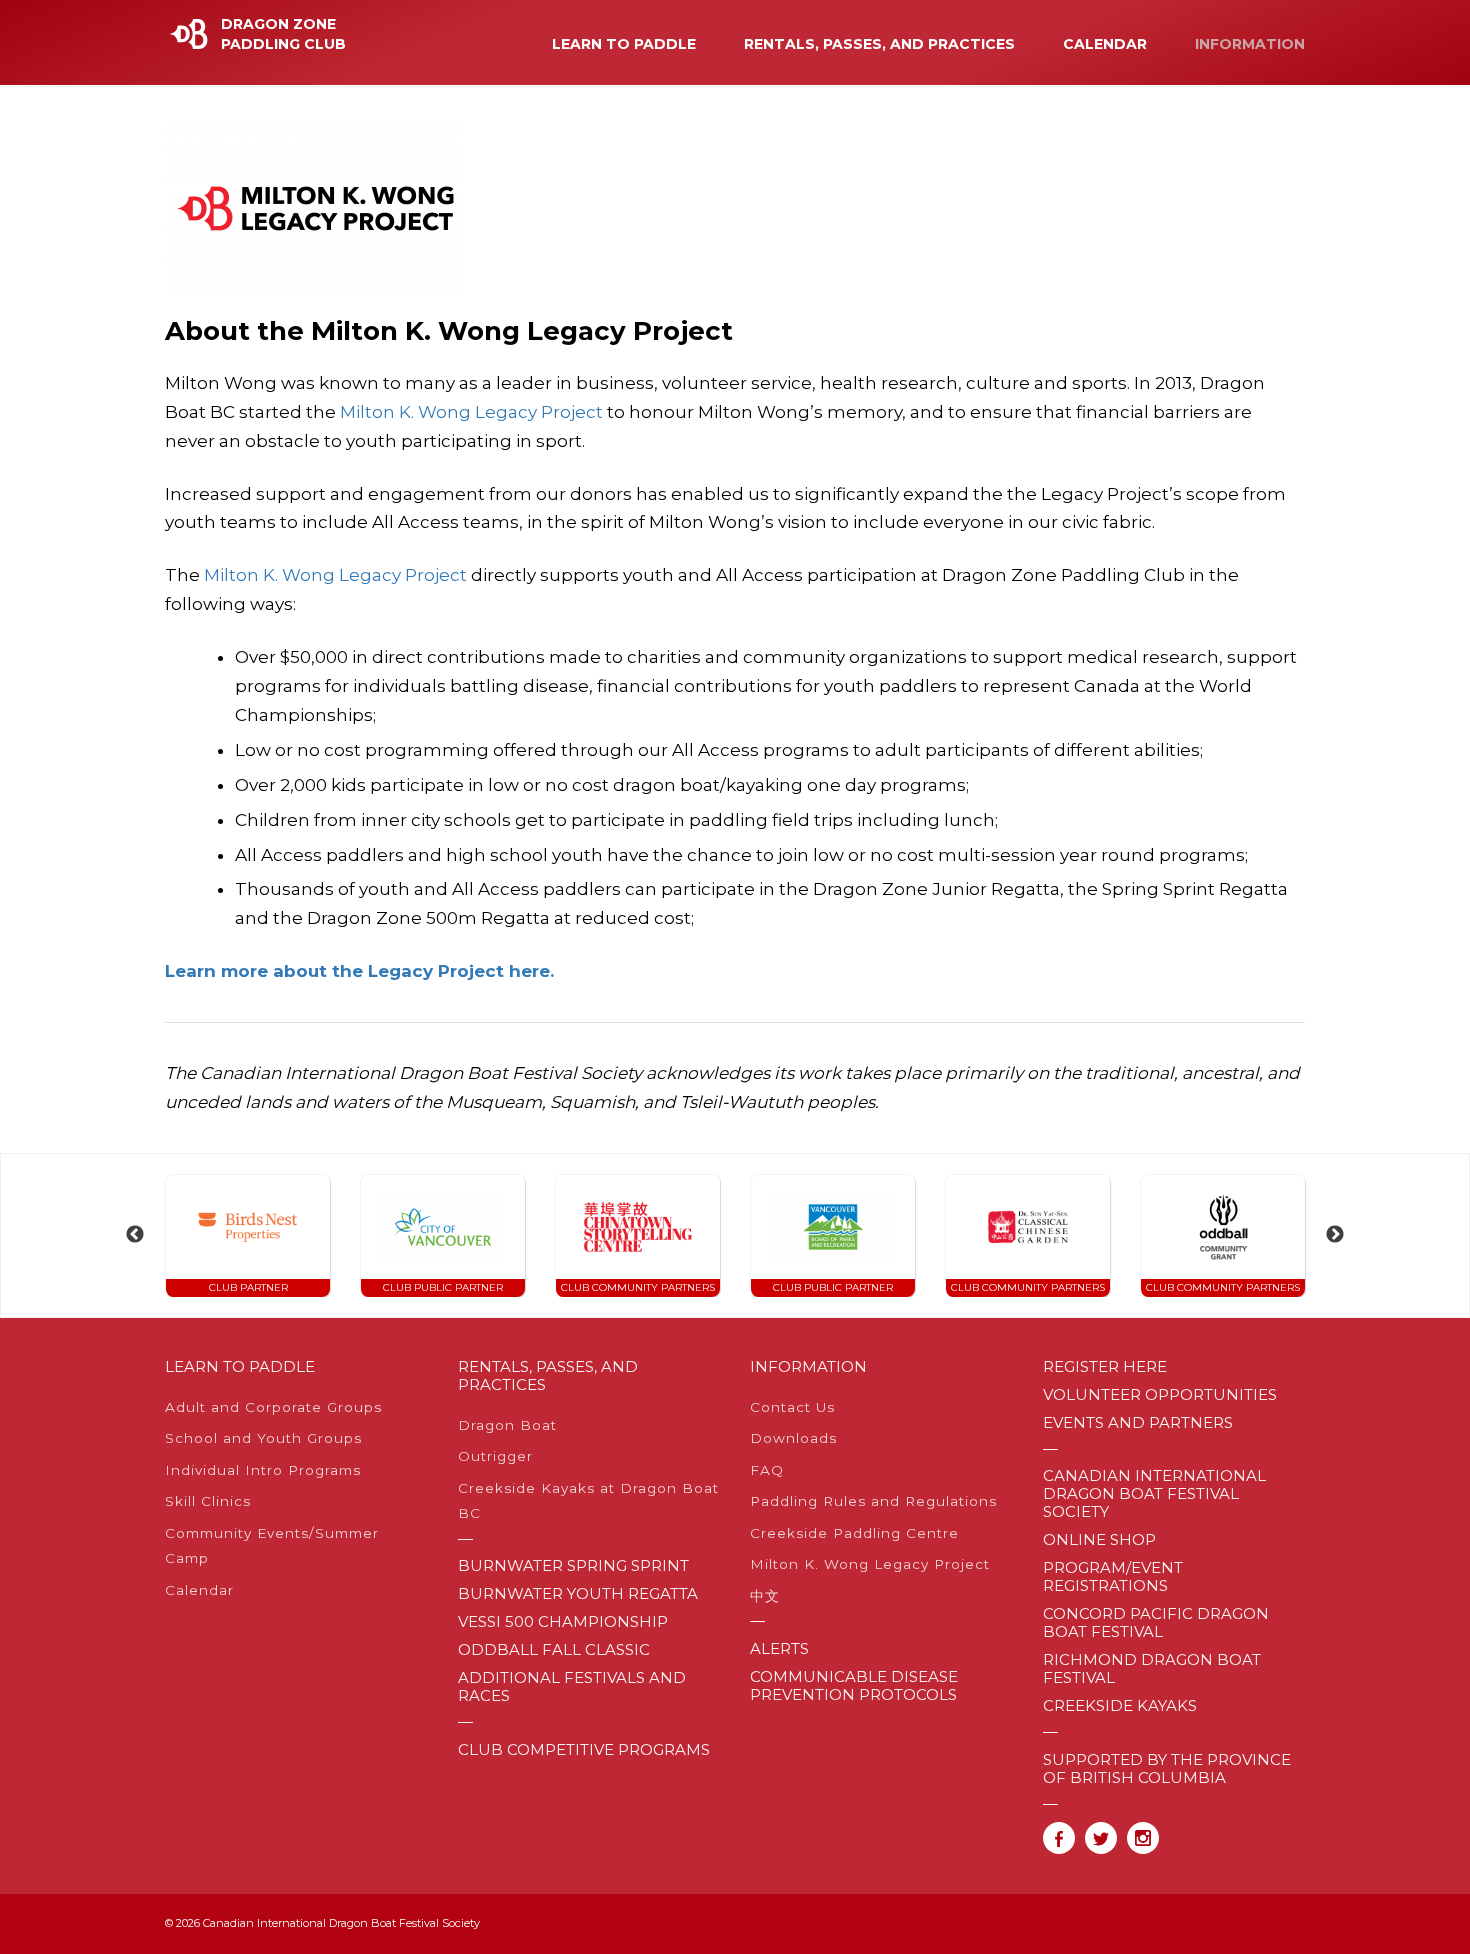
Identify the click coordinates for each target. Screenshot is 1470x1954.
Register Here (1105, 1367)
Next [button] (1335, 1235)
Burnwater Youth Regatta (578, 1594)
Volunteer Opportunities (1160, 1395)
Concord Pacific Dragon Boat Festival (1156, 1623)
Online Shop (1099, 1540)
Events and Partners (1138, 1423)
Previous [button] (135, 1235)
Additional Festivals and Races (572, 1687)
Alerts (779, 1649)
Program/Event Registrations (1113, 1577)
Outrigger (495, 1456)
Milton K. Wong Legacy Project (471, 412)
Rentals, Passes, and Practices (879, 44)
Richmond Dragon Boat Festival (1152, 1669)
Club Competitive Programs (584, 1750)
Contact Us (792, 1407)
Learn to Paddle (624, 44)
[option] (247, 1235)
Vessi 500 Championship (563, 1622)
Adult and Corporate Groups (273, 1407)
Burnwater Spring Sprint (573, 1566)
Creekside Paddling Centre (854, 1533)
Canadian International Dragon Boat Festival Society (1154, 1494)
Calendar (1105, 44)
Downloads (793, 1438)
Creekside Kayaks (1120, 1706)
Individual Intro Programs (263, 1470)
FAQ (767, 1470)
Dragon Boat (507, 1425)
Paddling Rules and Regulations (873, 1501)
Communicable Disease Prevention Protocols (854, 1686)
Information (1250, 44)
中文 (765, 1596)
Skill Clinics (208, 1501)
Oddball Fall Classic (554, 1650)
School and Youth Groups (263, 1438)
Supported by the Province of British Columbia (1167, 1769)
